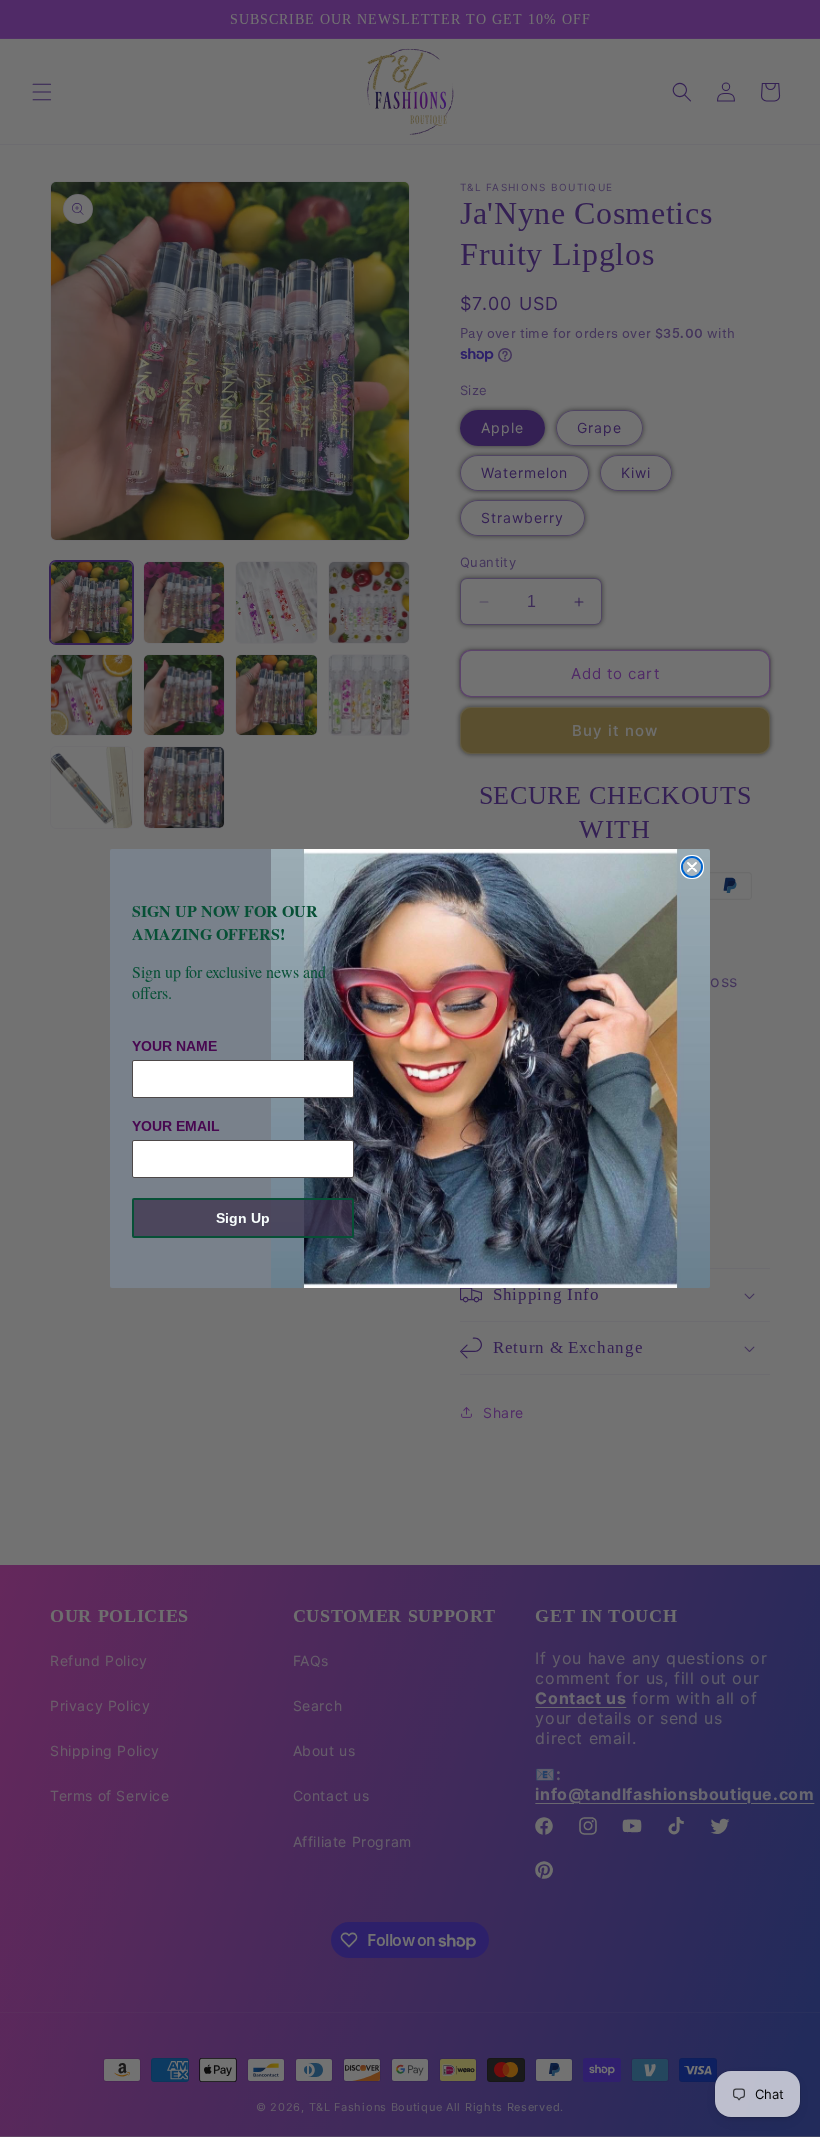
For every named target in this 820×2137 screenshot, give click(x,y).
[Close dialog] (692, 867)
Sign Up (243, 1218)
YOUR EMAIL (176, 1126)
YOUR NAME (174, 1046)
